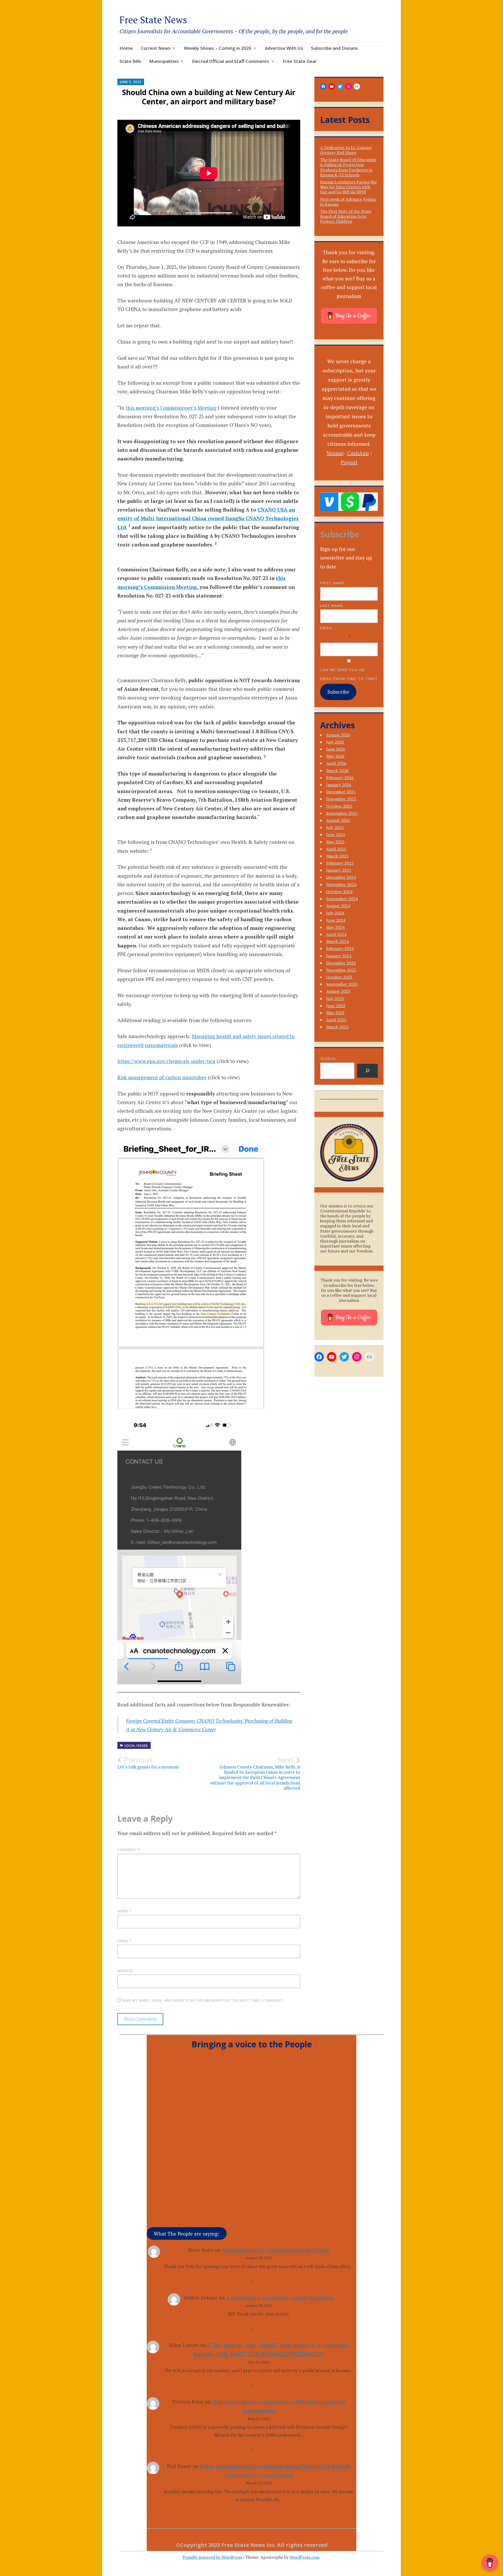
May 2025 (335, 842)
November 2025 (341, 799)
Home (126, 48)
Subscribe (338, 692)
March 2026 (337, 771)
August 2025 (338, 820)
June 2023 (336, 1006)
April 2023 (336, 1020)
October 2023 (339, 977)
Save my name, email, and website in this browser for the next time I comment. (203, 2000)
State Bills (130, 61)
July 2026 (335, 742)
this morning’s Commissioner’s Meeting (171, 408)
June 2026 (336, 749)
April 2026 (336, 763)
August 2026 (338, 735)
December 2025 (341, 792)
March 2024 (337, 941)
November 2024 (341, 885)
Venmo (335, 453)
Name (124, 1911)
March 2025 (337, 856)
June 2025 (336, 834)
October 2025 (339, 806)
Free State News (153, 20)
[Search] (367, 1071)
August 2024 (338, 906)
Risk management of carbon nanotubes (162, 1077)
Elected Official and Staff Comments (231, 61)
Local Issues (136, 1746)
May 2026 (335, 756)
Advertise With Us (284, 48)
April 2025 (336, 849)
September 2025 (342, 813)
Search (328, 1059)
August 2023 (338, 991)
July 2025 (335, 827)
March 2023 (337, 1027)
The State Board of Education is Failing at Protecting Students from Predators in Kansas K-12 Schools (348, 167)
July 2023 (335, 999)
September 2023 (342, 984)
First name (332, 583)
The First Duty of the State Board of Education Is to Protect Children (346, 216)
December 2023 (341, 963)
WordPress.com (305, 2557)
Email (124, 1941)
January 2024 (339, 956)
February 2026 (340, 778)
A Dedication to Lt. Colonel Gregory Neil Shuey (346, 150)
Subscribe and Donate (334, 48)
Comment (129, 1850)
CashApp (358, 453)
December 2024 (341, 877)
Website (125, 1971)
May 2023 (335, 1013)
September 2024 (342, 899)
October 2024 (339, 892)
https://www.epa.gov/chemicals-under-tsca (166, 1061)
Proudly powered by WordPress (212, 2557)
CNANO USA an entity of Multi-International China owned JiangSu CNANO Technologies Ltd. (208, 518)
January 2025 (339, 870)
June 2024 (336, 920)
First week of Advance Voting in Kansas (348, 202)
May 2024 (335, 927)
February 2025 (340, 863)
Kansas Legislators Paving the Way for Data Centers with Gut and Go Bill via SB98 (348, 187)
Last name (332, 606)
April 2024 (336, 934)
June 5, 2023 (131, 82)
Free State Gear (300, 61)
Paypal (349, 462)
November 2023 (341, 970)
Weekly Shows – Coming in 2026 (218, 48)
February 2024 (340, 948)
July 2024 (335, 913)
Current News (156, 48)
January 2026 (339, 785)
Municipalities (164, 61)
